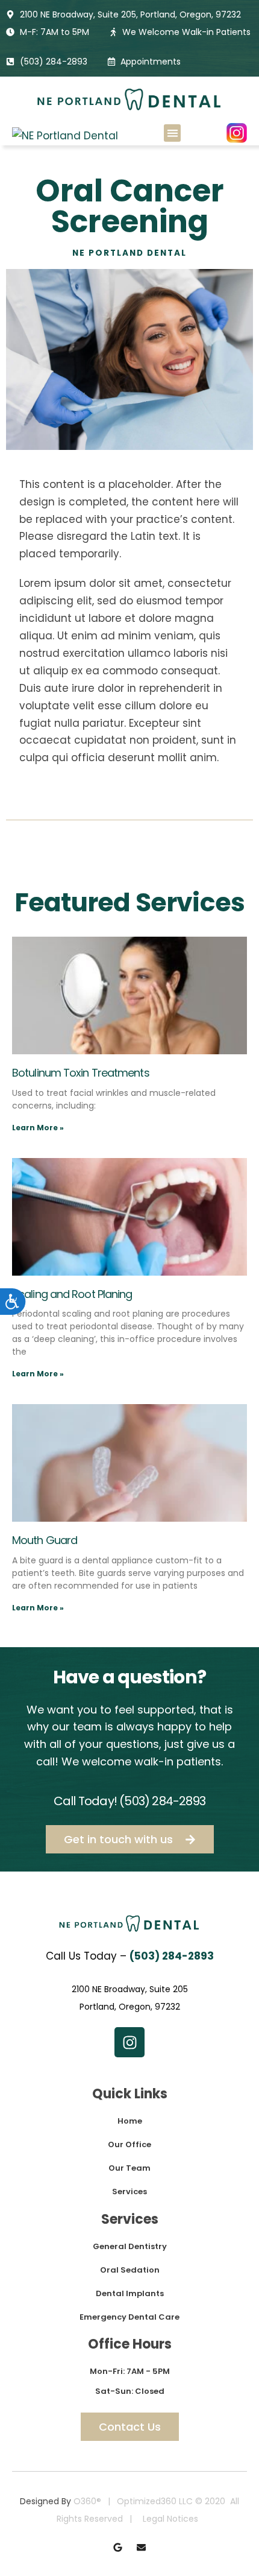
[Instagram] (129, 2042)
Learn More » (38, 1128)
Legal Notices (170, 2519)
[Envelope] (141, 2547)
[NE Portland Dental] (65, 136)
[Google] (118, 2547)
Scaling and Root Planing (72, 1294)
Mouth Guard (45, 1540)
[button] (173, 133)
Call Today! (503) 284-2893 (129, 1801)
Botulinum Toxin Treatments (81, 1073)
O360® (87, 2501)
